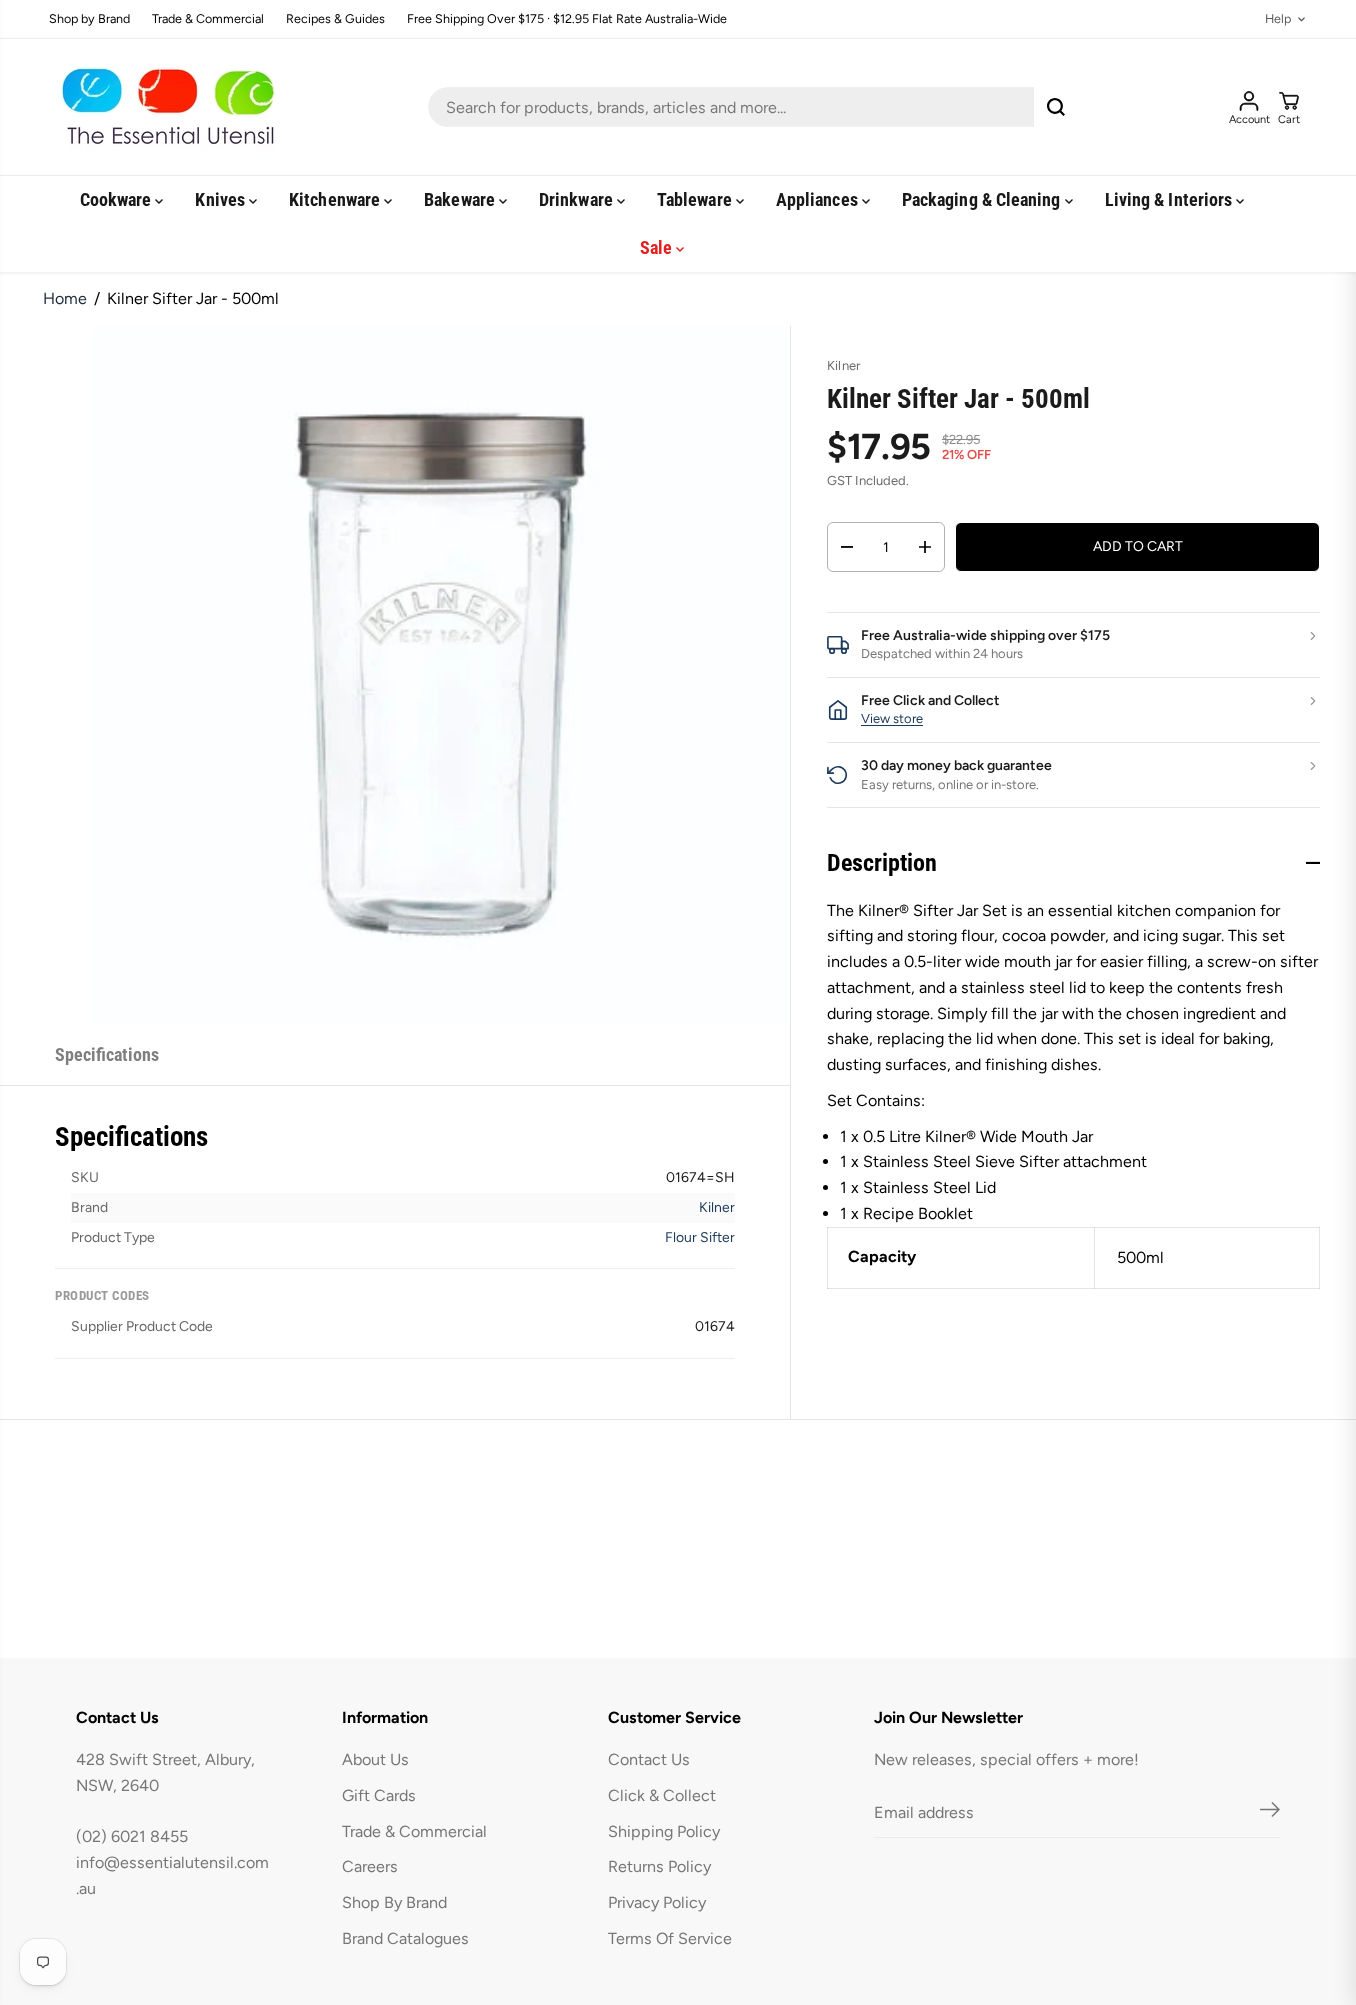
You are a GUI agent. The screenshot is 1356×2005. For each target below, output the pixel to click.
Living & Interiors (1171, 199)
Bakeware (461, 199)
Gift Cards (379, 1795)
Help (1278, 19)
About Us (375, 1759)
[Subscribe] (1270, 1813)
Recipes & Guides (335, 19)
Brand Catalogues (405, 1938)
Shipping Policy (664, 1831)
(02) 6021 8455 (132, 1836)
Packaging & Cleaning (983, 199)
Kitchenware (336, 199)
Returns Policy (659, 1866)
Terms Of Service (670, 1938)
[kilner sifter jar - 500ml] (441, 675)
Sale (658, 247)
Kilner (717, 1207)
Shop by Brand (89, 19)
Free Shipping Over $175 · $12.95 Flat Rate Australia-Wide (567, 19)
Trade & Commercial (208, 19)
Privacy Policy (657, 1902)
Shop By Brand (394, 1902)
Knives (222, 199)
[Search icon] (1056, 107)
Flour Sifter (700, 1237)
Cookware (118, 199)
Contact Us (649, 1759)
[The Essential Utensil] (164, 107)
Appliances (819, 199)
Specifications (107, 1054)
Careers (370, 1866)
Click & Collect (662, 1795)
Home (65, 298)
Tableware (696, 199)
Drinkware (578, 199)
